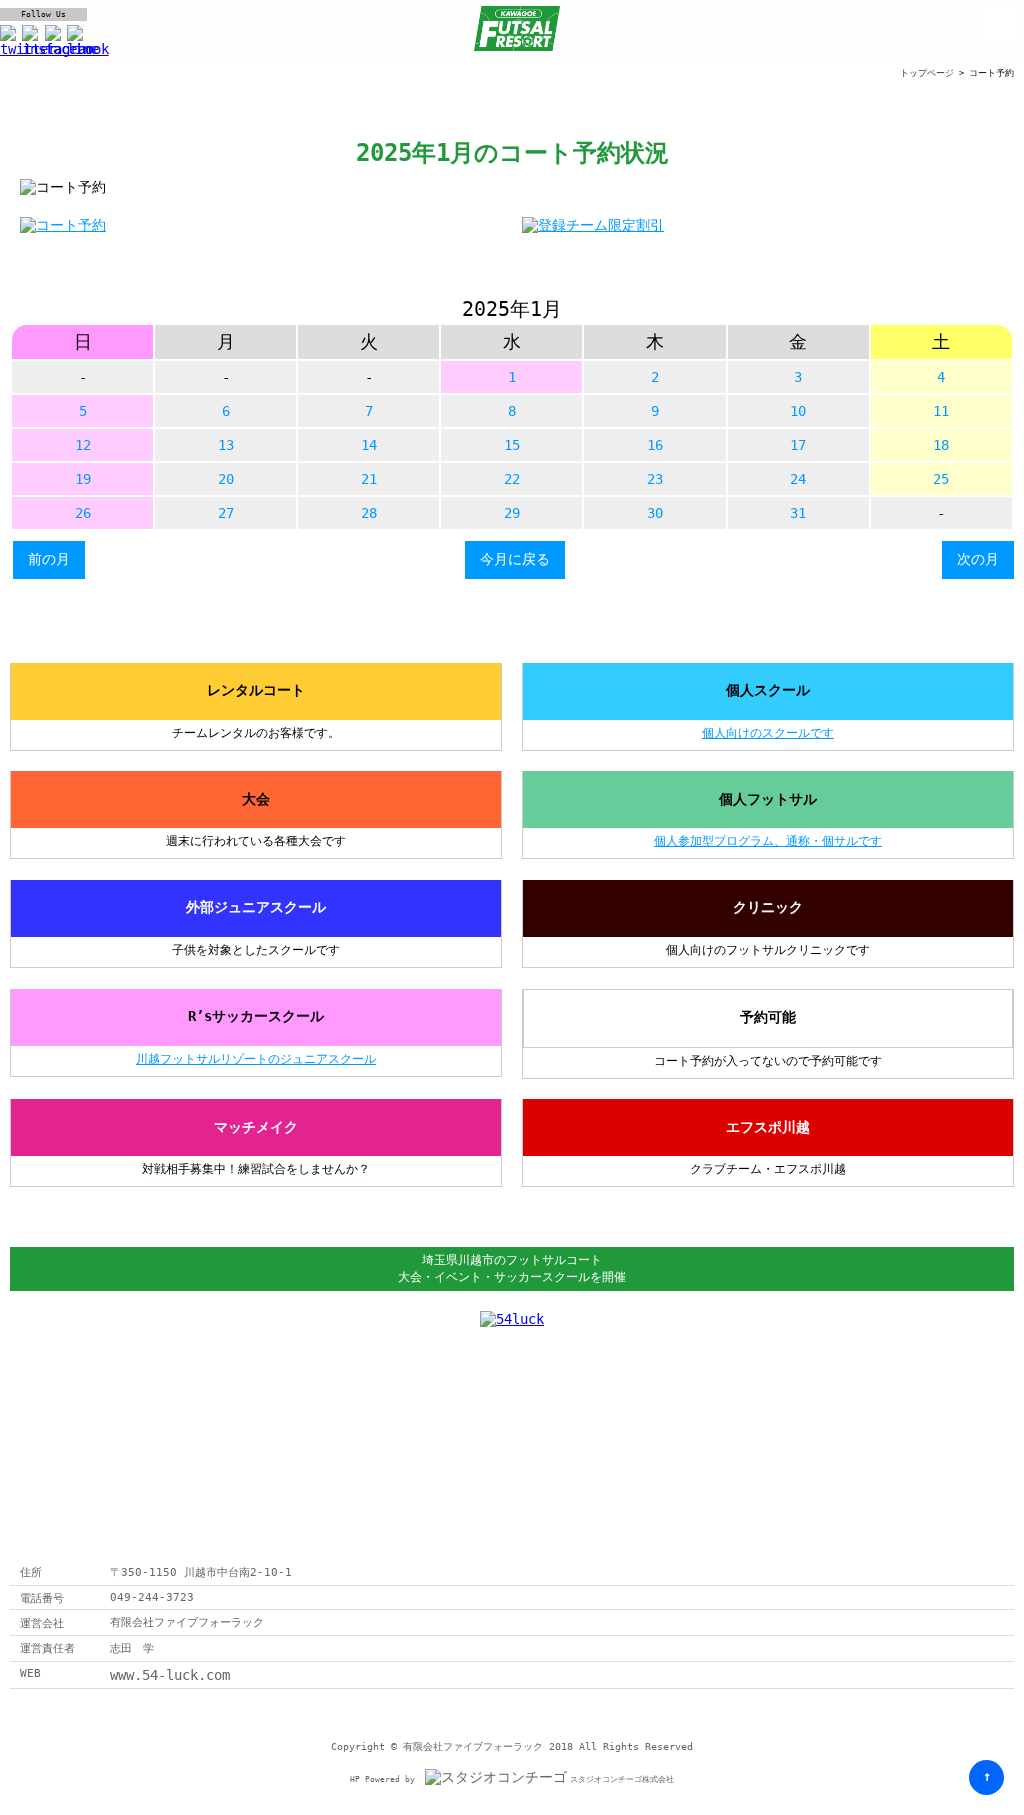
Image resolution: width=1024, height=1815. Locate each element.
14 (369, 445)
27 (226, 513)
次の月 (978, 559)
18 (941, 445)
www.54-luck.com (170, 1675)
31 (798, 513)
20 (226, 479)
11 (941, 411)
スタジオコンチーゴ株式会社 (622, 1779)
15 (512, 445)
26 (83, 513)
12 (83, 445)
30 (655, 513)
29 (512, 513)
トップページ (927, 73)
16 (655, 445)
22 (512, 479)
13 (226, 445)
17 (798, 445)
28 (369, 513)
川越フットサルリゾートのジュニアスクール (256, 1059)
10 (798, 411)
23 (655, 479)
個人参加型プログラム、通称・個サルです (768, 841)
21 (369, 479)
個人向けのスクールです (768, 733)
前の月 (49, 559)
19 (83, 479)
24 (798, 479)
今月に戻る (515, 559)
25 (941, 479)
